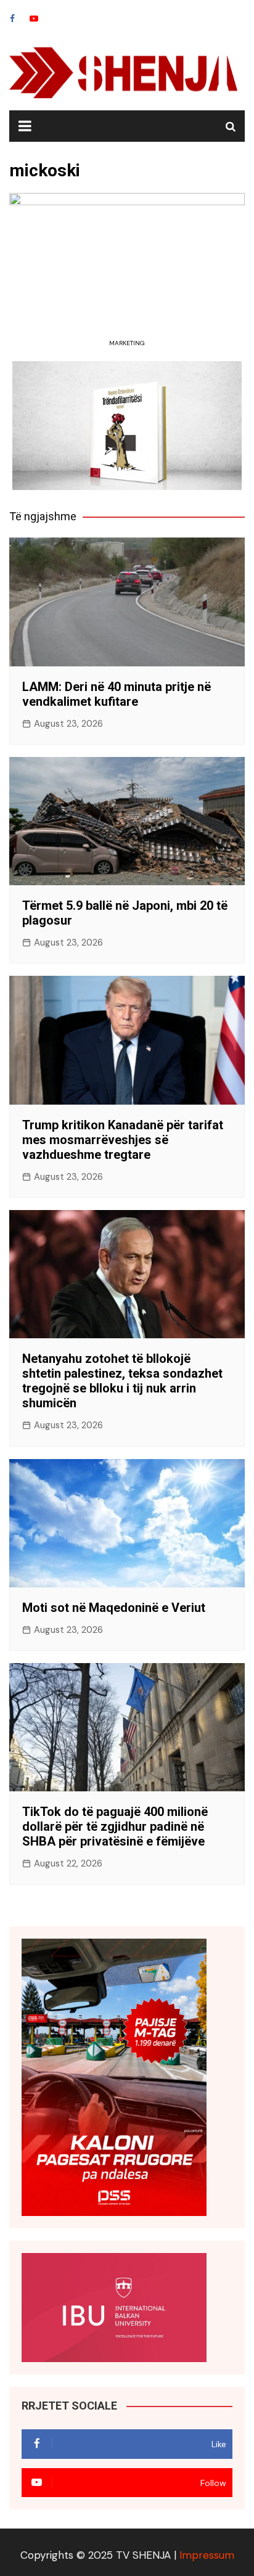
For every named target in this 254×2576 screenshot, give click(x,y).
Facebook (12, 18)
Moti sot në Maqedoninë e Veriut (114, 1608)
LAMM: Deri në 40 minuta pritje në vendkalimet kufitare (117, 694)
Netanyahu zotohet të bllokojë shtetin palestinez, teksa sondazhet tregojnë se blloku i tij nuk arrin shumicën (122, 1381)
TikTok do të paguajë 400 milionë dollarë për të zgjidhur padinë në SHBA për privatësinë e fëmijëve (115, 1826)
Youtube (34, 18)
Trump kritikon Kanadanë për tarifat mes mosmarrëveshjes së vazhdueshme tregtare (123, 1140)
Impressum (207, 2555)
